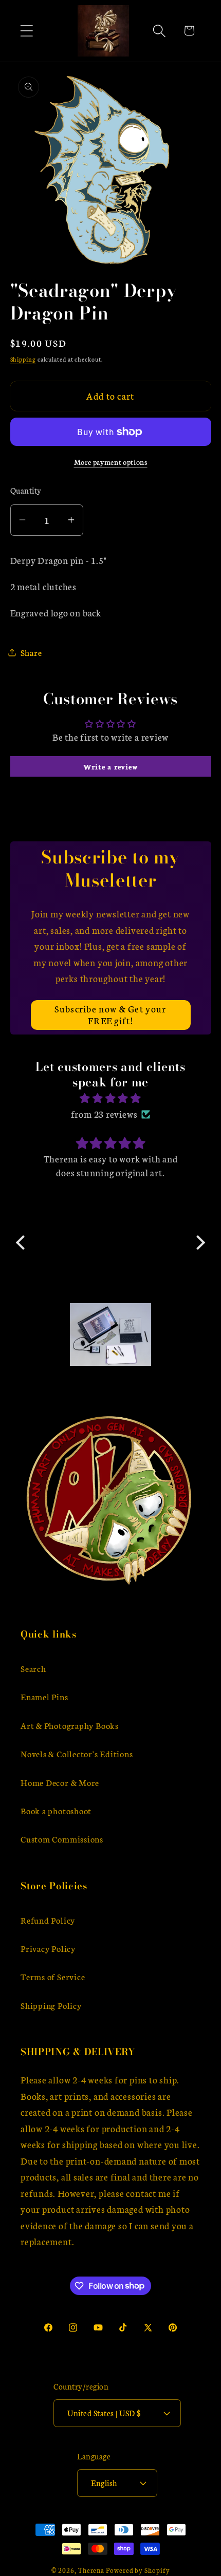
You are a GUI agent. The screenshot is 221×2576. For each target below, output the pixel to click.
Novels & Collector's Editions (77, 1753)
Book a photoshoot (56, 1810)
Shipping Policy (51, 2005)
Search (33, 1668)
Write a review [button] (111, 766)
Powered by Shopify (138, 2570)
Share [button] (31, 652)
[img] (110, 1098)
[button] (26, 31)
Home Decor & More (60, 1782)
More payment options (111, 462)
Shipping (23, 359)
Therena (91, 2570)
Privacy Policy (48, 1948)
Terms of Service (53, 1976)
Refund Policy (48, 1920)
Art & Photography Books (70, 1725)
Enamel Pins (44, 1696)
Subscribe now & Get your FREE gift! (110, 1014)
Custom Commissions (62, 1839)
